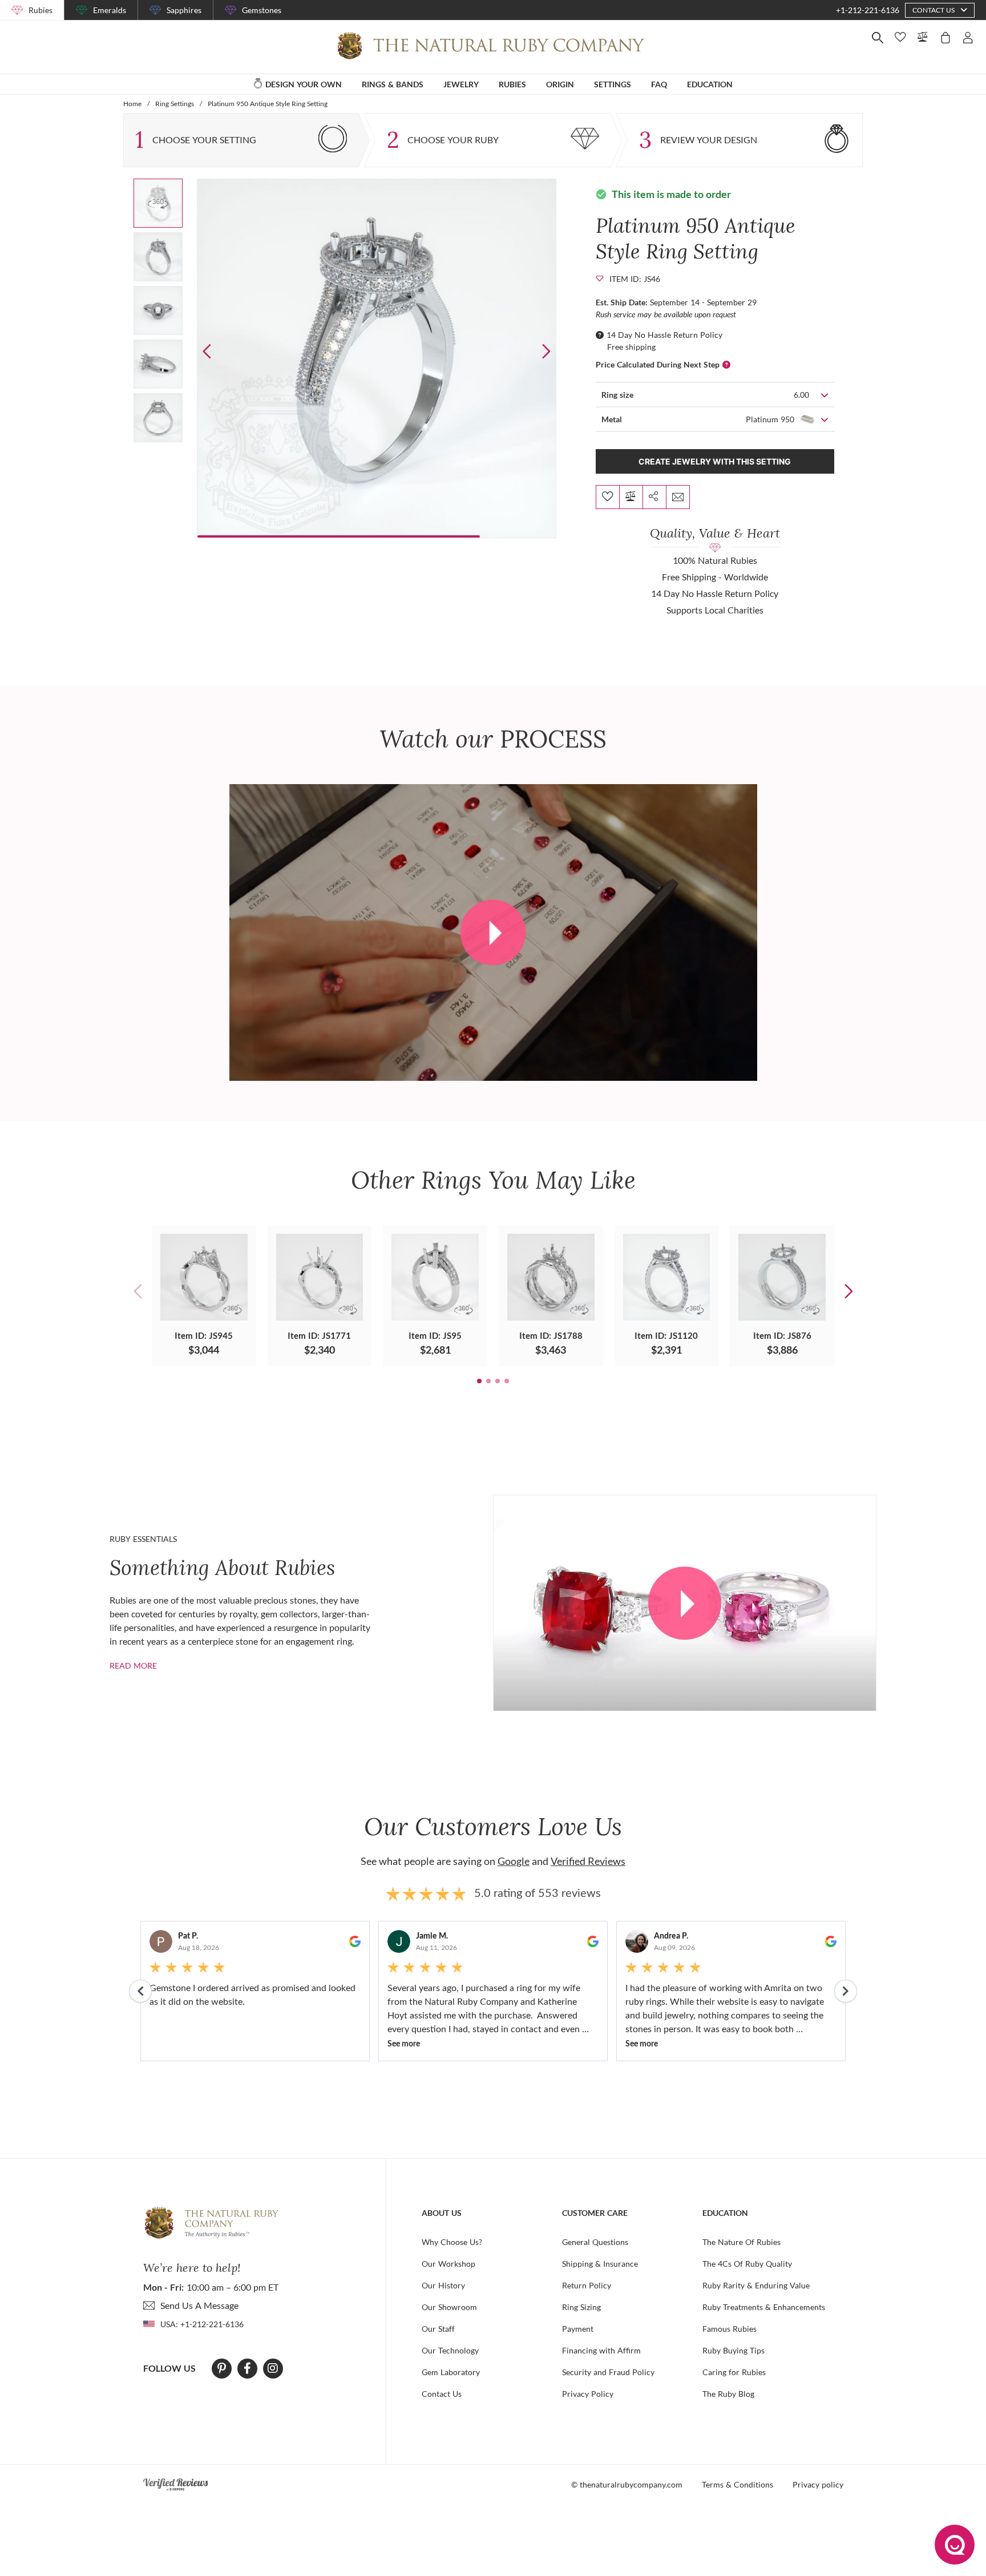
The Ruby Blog (728, 2394)
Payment (578, 2329)
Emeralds (110, 10)
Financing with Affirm (601, 2350)
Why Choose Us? (452, 2242)
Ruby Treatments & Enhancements (764, 2307)
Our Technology (450, 2350)
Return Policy (587, 2285)
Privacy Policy (588, 2394)
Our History (443, 2285)
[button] (546, 351)
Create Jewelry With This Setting (715, 461)
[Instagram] (273, 2368)
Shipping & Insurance (600, 2264)
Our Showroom (449, 2307)
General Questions (595, 2242)
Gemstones (262, 10)
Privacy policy (818, 2484)
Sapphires (184, 10)
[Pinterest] (222, 2368)
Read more (133, 1665)
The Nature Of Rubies (741, 2242)
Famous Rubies (730, 2329)
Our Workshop (448, 2264)
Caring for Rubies (734, 2372)
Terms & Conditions (738, 2484)
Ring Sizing (581, 2307)
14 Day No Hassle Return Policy (664, 335)
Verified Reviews (588, 1861)
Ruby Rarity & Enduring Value (756, 2285)
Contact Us (442, 2394)
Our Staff (438, 2329)
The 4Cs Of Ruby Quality (747, 2264)
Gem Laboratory (451, 2372)
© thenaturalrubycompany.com (627, 2484)
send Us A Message (199, 2305)
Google (514, 1861)
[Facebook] (247, 2368)
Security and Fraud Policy (608, 2372)
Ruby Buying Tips (734, 2350)
